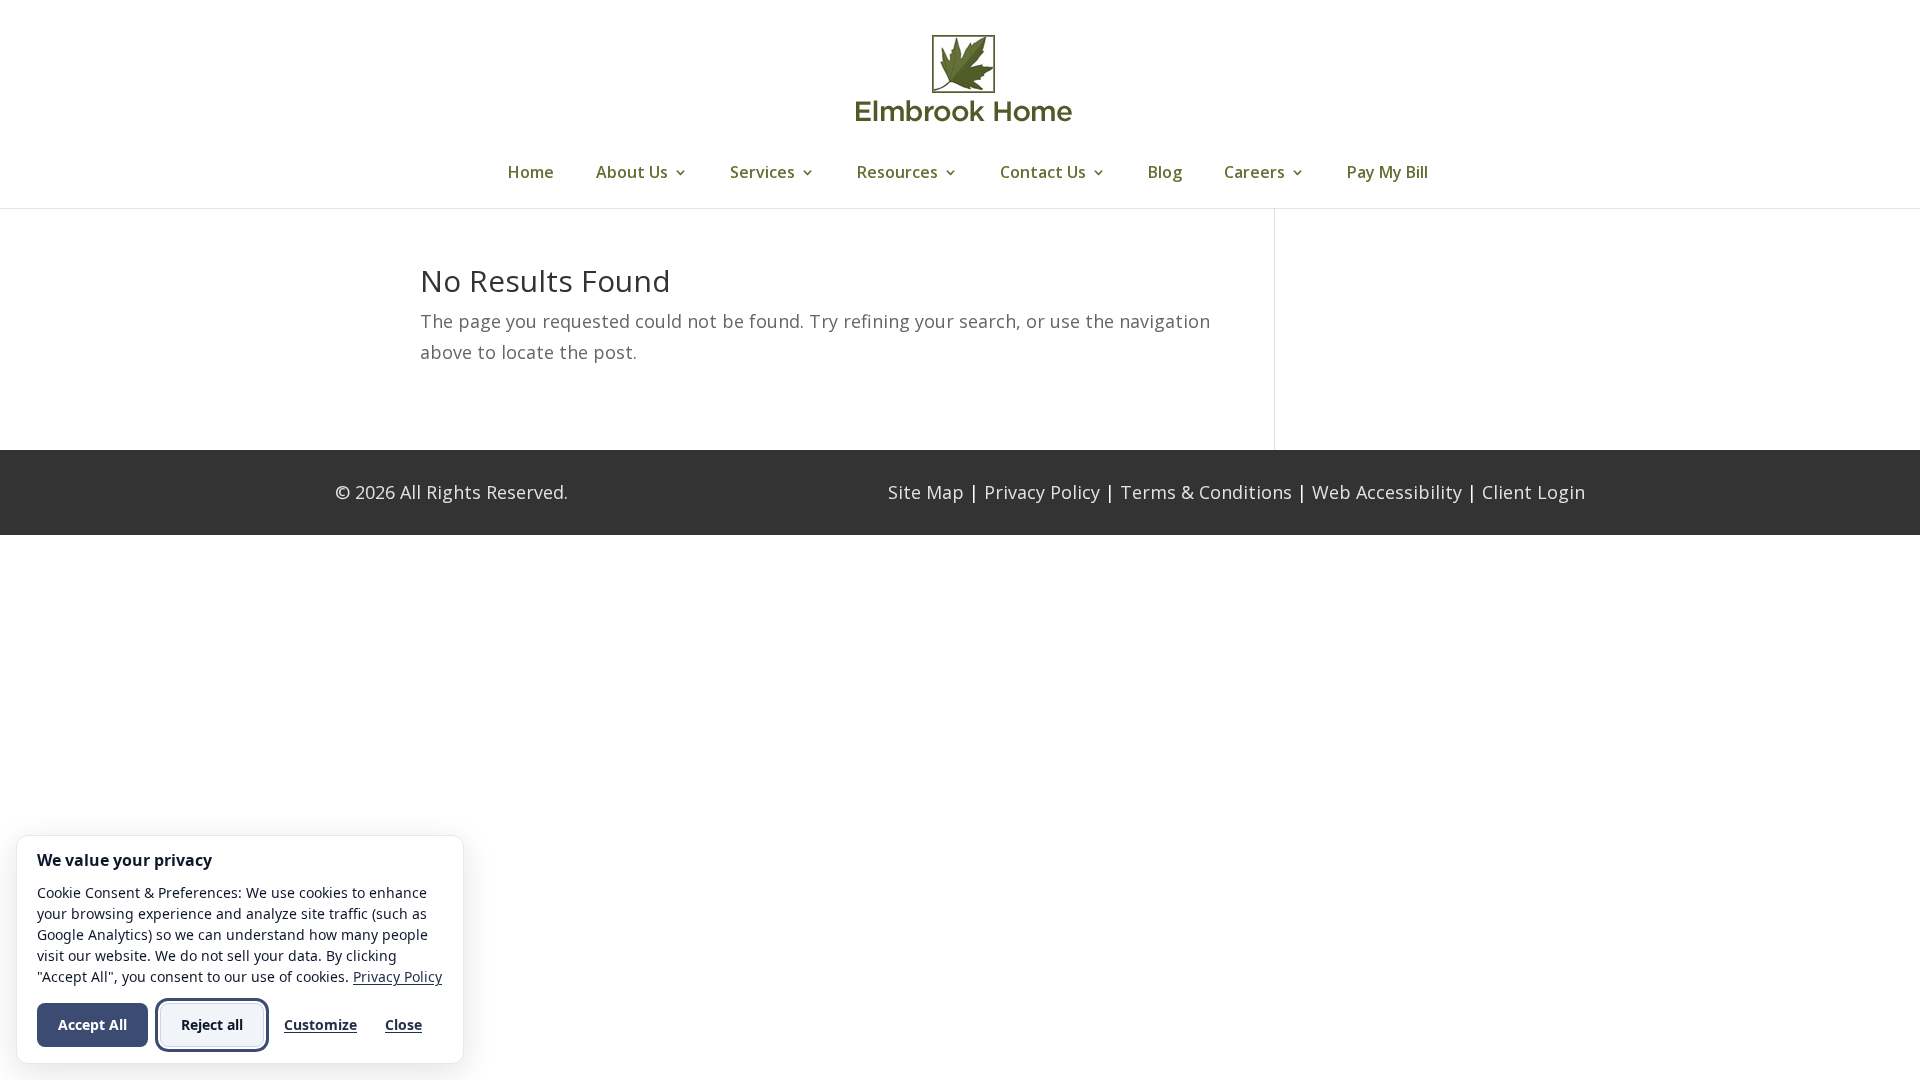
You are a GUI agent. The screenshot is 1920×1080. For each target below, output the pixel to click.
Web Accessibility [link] (1387, 492)
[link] (963, 78)
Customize (320, 1024)
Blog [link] (1165, 174)
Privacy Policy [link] (1042, 492)
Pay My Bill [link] (1387, 174)
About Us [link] (632, 174)
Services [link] (762, 174)
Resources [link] (897, 174)
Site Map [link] (926, 492)
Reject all (212, 1024)
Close (403, 1024)
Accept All (92, 1024)
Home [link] (531, 174)
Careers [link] (1254, 174)
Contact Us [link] (1043, 174)
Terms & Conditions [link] (1206, 492)
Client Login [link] (1533, 492)
